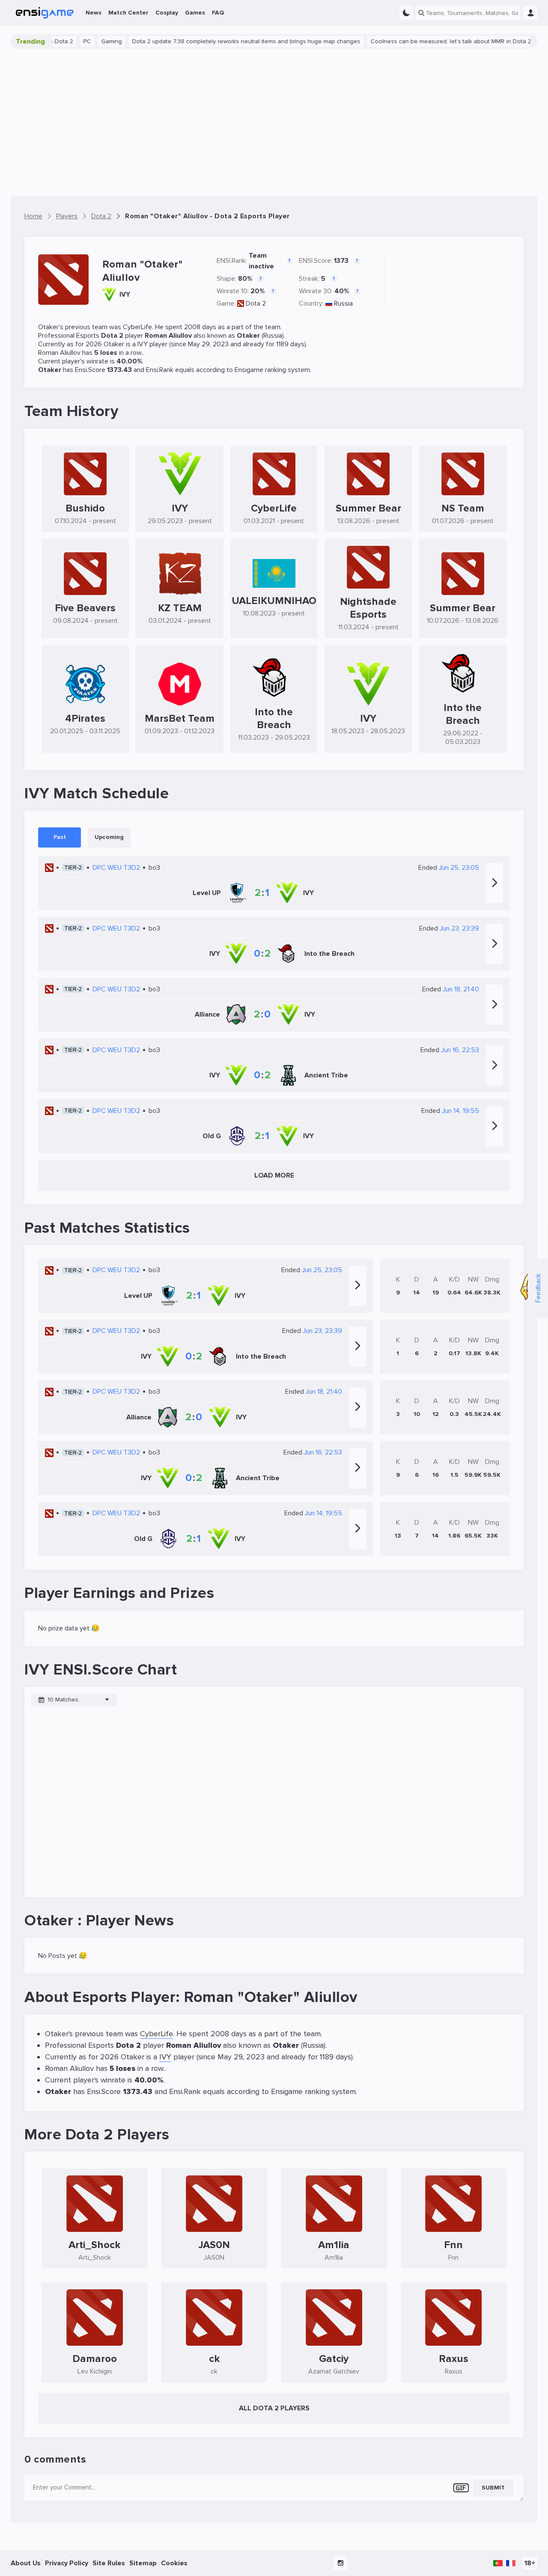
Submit (493, 2488)
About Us (26, 2563)
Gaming (76, 41)
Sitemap (143, 2563)
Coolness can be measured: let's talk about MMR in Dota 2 (415, 41)
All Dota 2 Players (274, 2408)
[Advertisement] (274, 122)
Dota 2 (256, 303)
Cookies (174, 2563)
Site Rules (109, 2563)
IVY (143, 344)
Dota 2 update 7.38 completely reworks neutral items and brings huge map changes (210, 41)
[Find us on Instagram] (340, 2563)
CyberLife (137, 327)
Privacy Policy (67, 2563)
